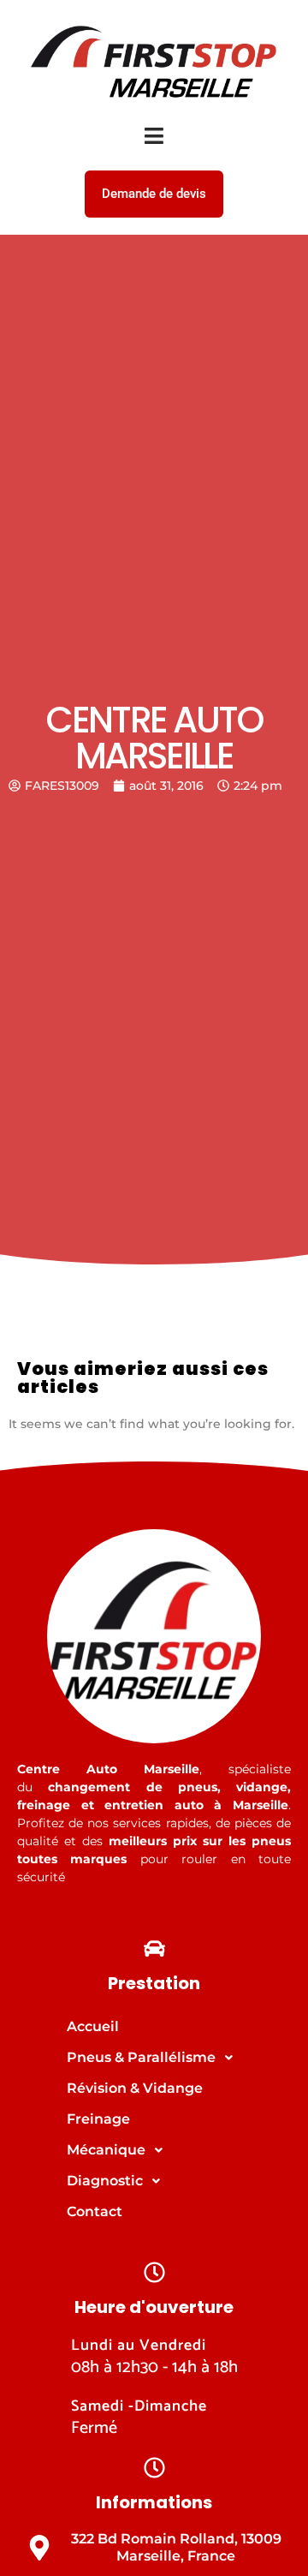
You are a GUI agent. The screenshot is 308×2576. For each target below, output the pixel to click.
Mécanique (106, 2150)
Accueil (93, 2026)
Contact (95, 2211)
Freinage (98, 2119)
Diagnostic (105, 2181)
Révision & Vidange (135, 2088)
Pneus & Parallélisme (141, 2057)
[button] (154, 2058)
